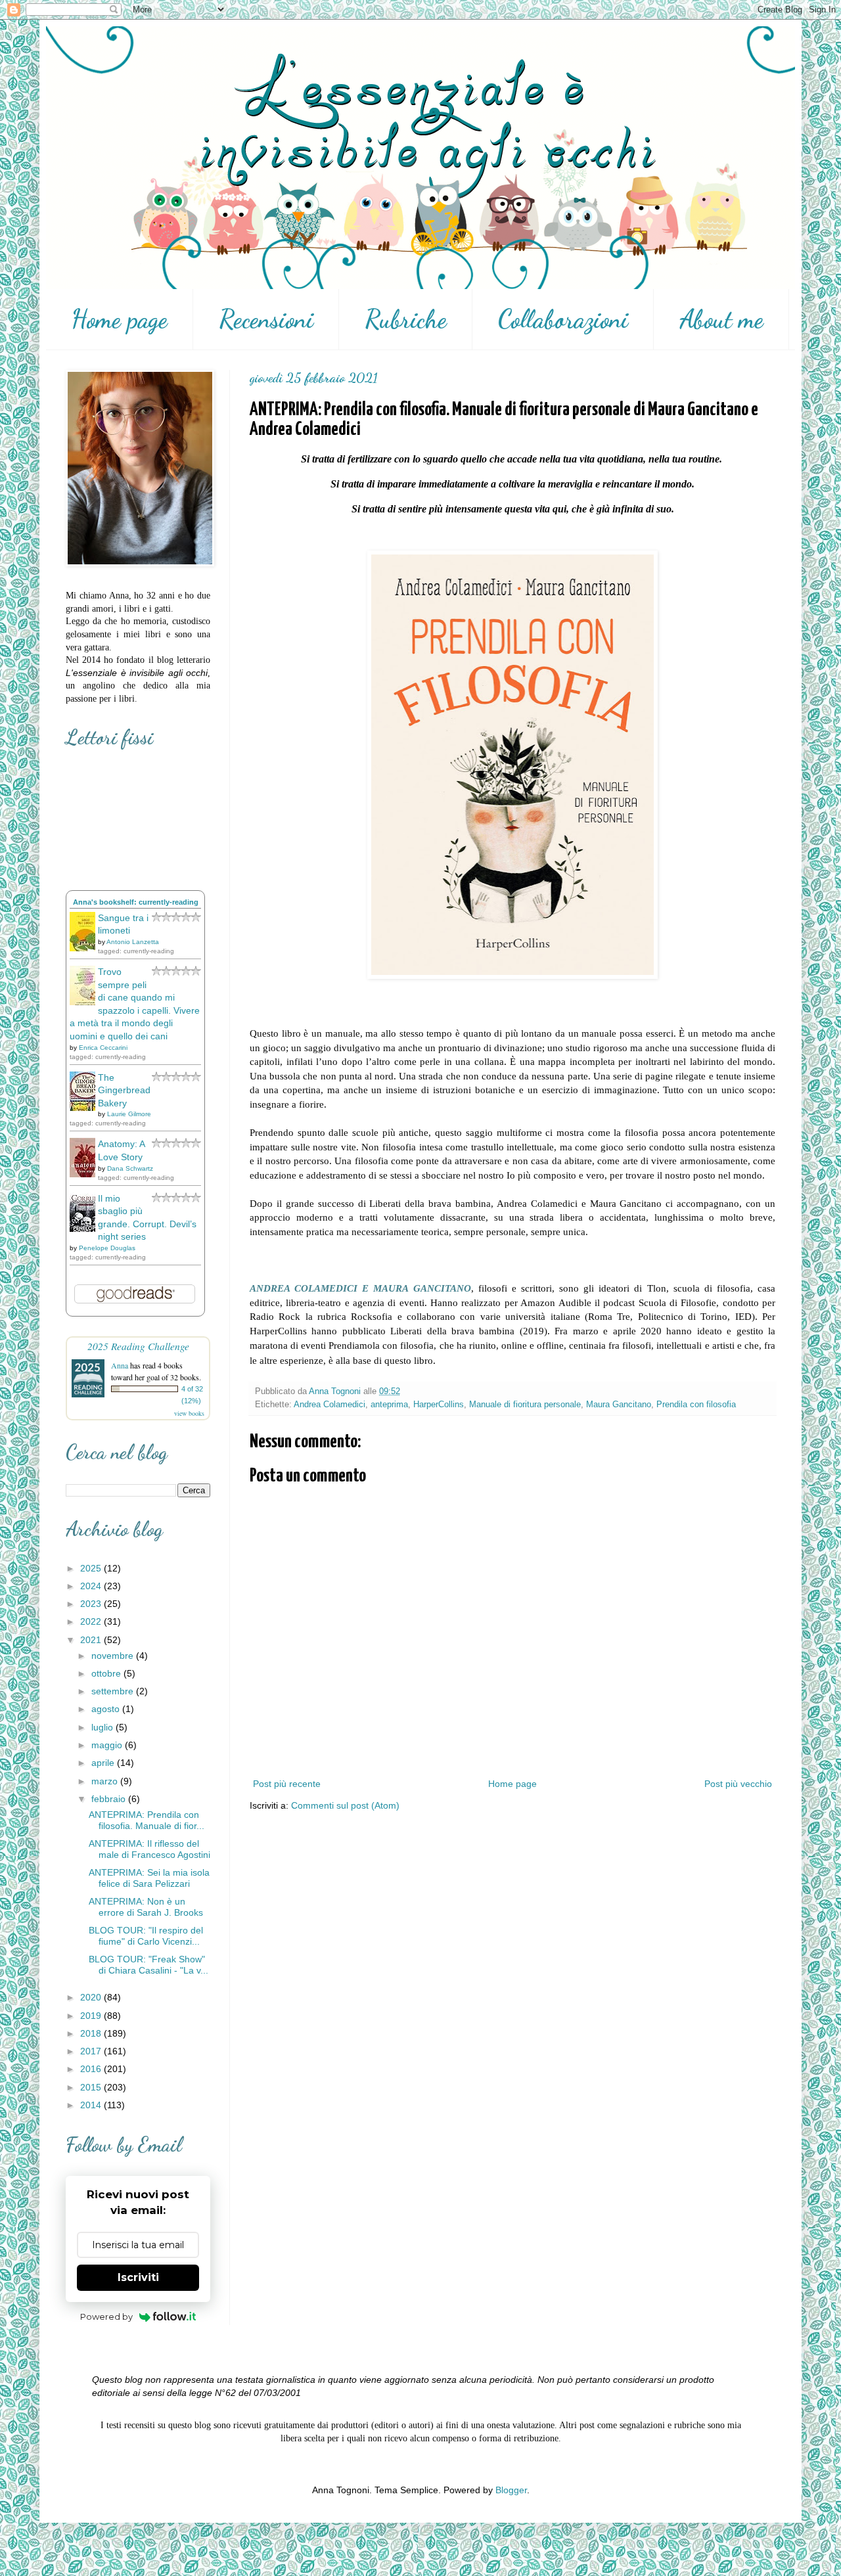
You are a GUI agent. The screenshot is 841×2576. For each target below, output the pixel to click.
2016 (92, 2069)
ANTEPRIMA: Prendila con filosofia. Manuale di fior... (147, 1820)
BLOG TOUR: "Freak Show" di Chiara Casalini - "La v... (148, 1965)
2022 (92, 1621)
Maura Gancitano (619, 1405)
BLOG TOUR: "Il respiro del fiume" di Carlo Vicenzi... (146, 1936)
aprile (104, 1763)
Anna (120, 1365)
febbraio (110, 1799)
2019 (92, 2016)
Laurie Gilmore (129, 1114)
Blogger (511, 2490)
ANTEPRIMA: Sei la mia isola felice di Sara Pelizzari (149, 1878)
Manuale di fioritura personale (525, 1405)
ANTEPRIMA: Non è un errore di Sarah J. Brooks (146, 1907)
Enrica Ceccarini (103, 1048)
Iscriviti (138, 2277)
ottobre (107, 1673)
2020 (92, 1997)
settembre (114, 1691)
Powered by (106, 2316)
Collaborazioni (563, 319)
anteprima (389, 1405)
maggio (108, 1745)
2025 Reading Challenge (138, 1346)
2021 (92, 1640)
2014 (92, 2105)
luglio (103, 1727)
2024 (92, 1586)
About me (721, 319)
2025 (92, 1568)
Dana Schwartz (130, 1168)
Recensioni (266, 319)
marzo (106, 1781)
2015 (92, 2087)
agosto (107, 1709)
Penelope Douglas (107, 1248)
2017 (92, 2051)
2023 (92, 1604)
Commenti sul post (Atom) (345, 1805)
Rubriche (406, 319)
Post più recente (287, 1784)
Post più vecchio (738, 1784)
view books (189, 1413)
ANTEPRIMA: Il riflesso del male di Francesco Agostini (149, 1849)
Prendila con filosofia (696, 1405)
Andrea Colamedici (330, 1405)
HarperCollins (439, 1405)
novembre (114, 1656)
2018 (92, 2033)
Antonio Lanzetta (133, 942)
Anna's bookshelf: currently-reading (136, 902)
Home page (119, 319)
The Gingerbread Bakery (124, 1090)
